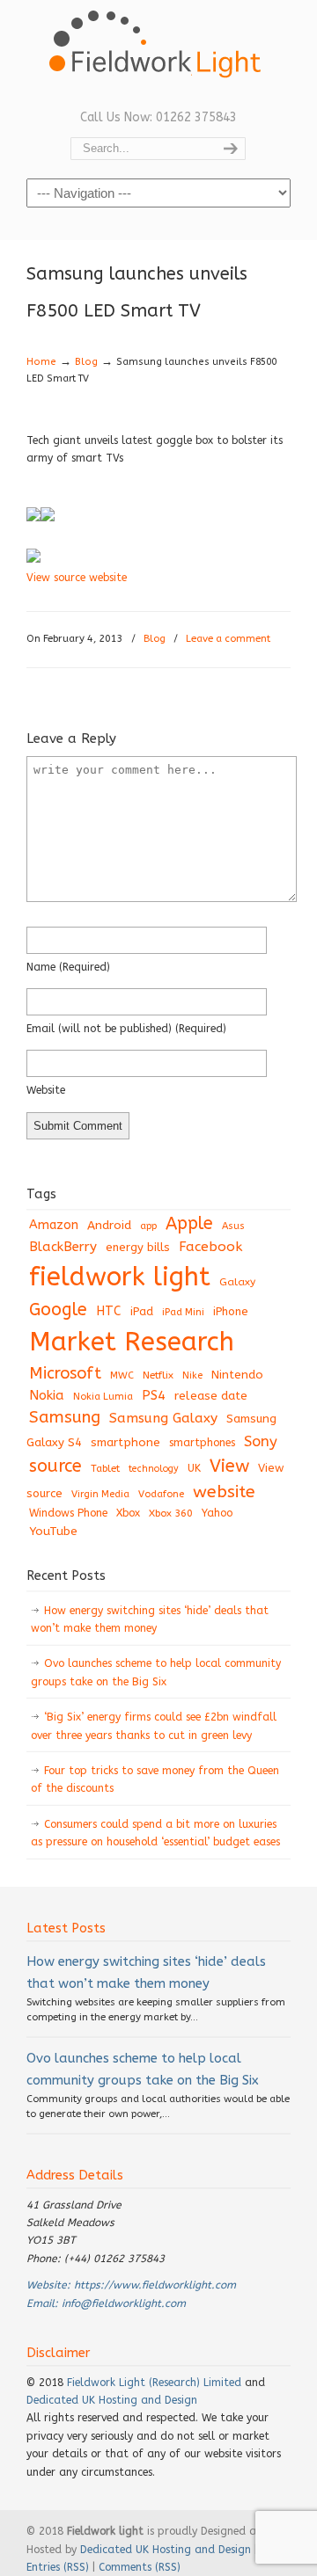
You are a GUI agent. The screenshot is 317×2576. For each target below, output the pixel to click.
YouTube (53, 1532)
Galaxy (237, 1282)
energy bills (138, 1247)
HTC (109, 1311)
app (148, 1226)
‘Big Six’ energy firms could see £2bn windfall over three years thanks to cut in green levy (154, 1726)
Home (41, 362)
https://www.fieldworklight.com (155, 2285)
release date (211, 1396)
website (46, 1090)
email (126, 1029)
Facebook (210, 1247)
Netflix (158, 1375)
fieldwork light (120, 1277)
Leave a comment (228, 639)
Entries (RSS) (58, 2567)
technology (154, 1469)
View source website (77, 578)
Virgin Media (100, 1494)
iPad (142, 1311)
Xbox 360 (171, 1513)
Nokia (47, 1395)
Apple (189, 1223)
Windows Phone (68, 1513)
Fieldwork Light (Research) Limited (154, 2383)
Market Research (132, 1342)
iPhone (231, 1311)
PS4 (154, 1395)
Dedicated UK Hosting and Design (112, 2400)
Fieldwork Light (158, 53)
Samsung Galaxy (163, 1418)
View (229, 1466)
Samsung (65, 1417)
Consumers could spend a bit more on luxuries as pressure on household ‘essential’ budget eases (155, 1833)
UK (194, 1468)
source (55, 1466)
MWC (122, 1375)
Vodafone (161, 1494)
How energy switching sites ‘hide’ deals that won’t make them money (150, 1619)
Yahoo (217, 1513)
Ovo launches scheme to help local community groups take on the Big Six (156, 1672)
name (68, 967)
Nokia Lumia (103, 1397)
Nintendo (237, 1375)
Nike (192, 1375)
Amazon (54, 1225)
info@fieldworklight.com (124, 2303)
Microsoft (65, 1373)
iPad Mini (183, 1312)
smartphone (125, 1442)
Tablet (105, 1468)
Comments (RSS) (140, 2567)
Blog (86, 362)
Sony (261, 1441)
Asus (233, 1226)
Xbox (128, 1513)
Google (58, 1310)
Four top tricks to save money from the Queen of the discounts (155, 1779)
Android (109, 1226)
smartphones (202, 1443)
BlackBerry (63, 1247)
